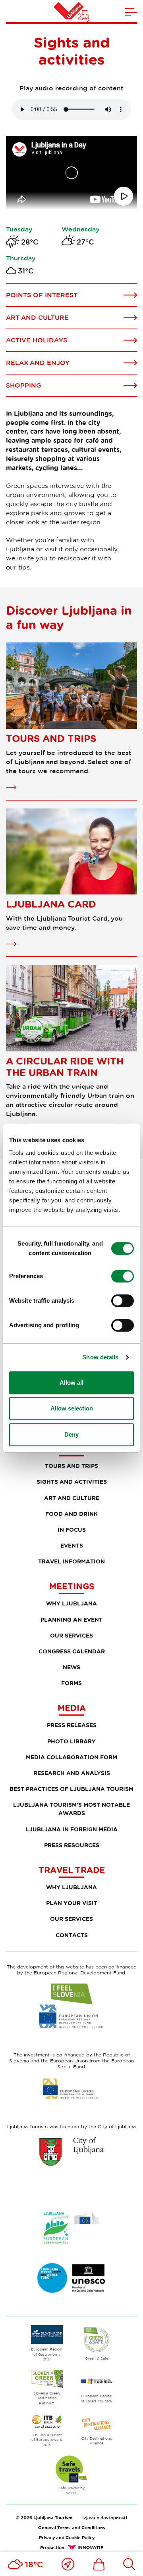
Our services (71, 1635)
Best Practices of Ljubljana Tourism (71, 1789)
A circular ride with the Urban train (65, 1067)
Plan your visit (72, 1903)
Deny (71, 1434)
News (71, 1667)
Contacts (72, 1935)
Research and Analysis (72, 1773)
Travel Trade (72, 1870)
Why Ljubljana (71, 1603)
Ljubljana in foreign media (72, 1829)
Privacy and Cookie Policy (67, 2537)
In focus (72, 1530)
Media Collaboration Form (71, 1757)
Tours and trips (51, 738)
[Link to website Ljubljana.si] (71, 2152)
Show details (100, 1357)
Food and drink (71, 1514)
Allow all (71, 1383)
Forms (71, 1683)
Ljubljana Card (51, 904)
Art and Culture (72, 1498)
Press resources (72, 1845)
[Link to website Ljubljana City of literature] (71, 2278)
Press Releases (72, 1725)
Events (72, 1545)
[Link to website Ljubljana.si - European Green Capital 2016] (71, 2228)
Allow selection (72, 1408)
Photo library (71, 1741)
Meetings (72, 1586)
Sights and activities (72, 1482)
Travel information (71, 1561)
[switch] (123, 1276)
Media (72, 1708)
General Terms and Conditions (72, 2527)
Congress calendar (72, 1651)
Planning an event (71, 1620)
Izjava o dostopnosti (105, 2518)
